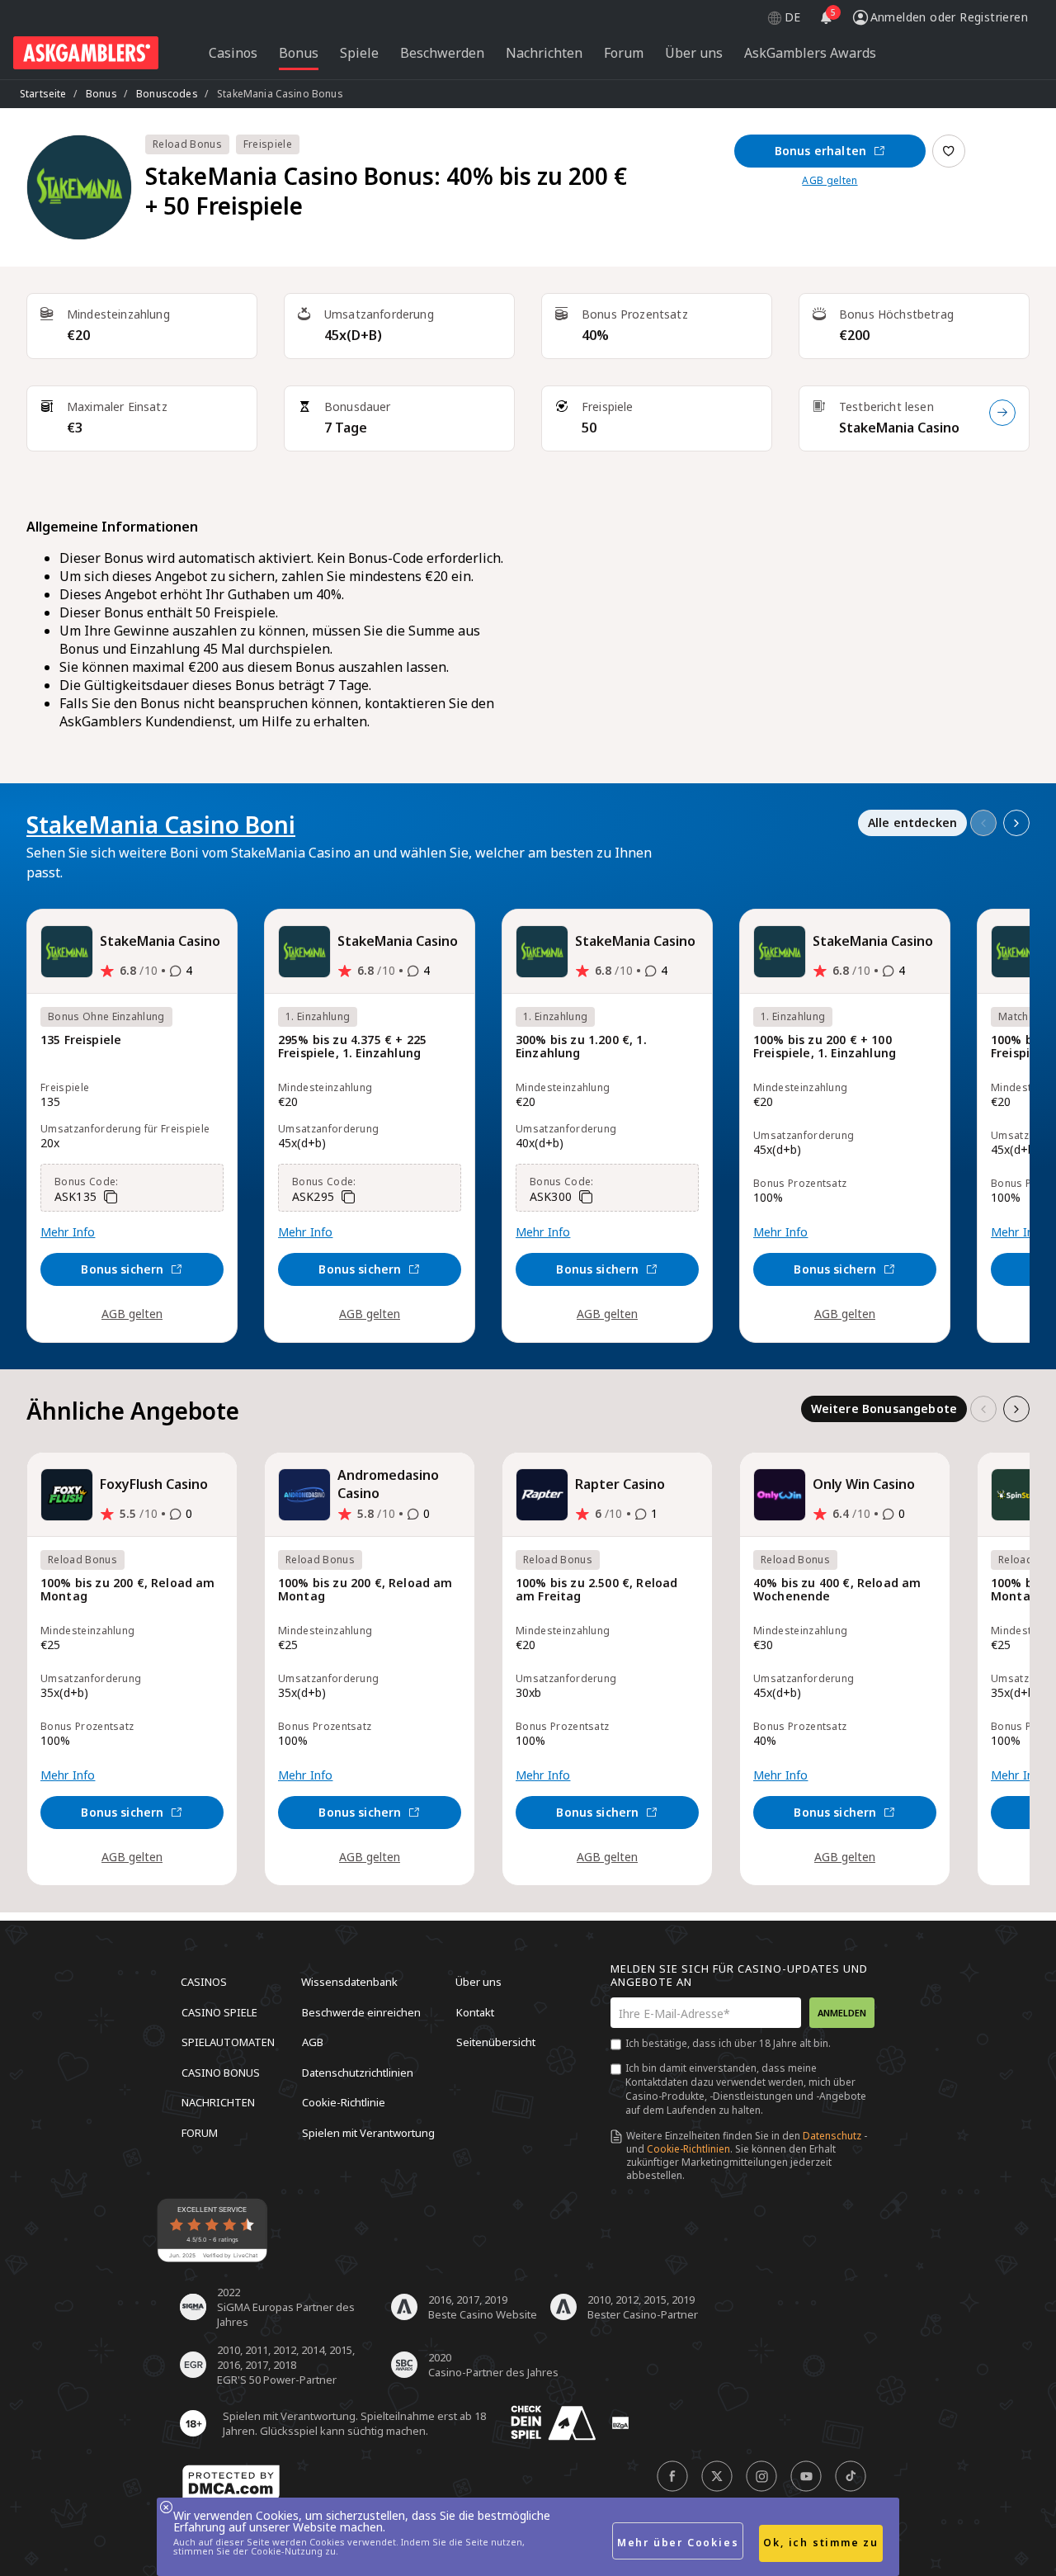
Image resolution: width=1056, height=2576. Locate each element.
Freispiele (268, 144)
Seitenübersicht (496, 2042)
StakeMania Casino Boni (161, 825)
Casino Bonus (221, 2072)
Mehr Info (68, 1232)
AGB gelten (830, 181)
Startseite (43, 94)
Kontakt (475, 2011)
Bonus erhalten (820, 151)
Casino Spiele (219, 2011)
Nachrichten (218, 2102)
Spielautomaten (228, 2042)
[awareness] (554, 2423)
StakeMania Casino (899, 428)
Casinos (204, 1982)
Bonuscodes (167, 94)
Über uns (478, 1982)
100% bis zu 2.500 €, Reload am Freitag (596, 1590)
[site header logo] (86, 53)
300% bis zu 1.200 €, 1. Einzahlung (581, 1047)
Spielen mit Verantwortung (368, 2132)
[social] (672, 2476)
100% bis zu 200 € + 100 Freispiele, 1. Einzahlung (825, 1047)
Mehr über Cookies (678, 2543)
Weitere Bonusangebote (884, 1409)
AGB (313, 2042)
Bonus (101, 94)
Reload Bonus (187, 144)
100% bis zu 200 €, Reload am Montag (127, 1590)
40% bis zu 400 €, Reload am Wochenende (837, 1590)
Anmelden (842, 2013)
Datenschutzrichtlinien (358, 2072)
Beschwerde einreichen (361, 2011)
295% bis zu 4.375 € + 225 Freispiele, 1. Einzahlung (352, 1047)
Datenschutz (832, 2136)
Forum (200, 2132)
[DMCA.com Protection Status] (231, 2483)
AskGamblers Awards (810, 53)
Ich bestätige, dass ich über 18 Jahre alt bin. (728, 2043)
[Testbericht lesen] (1002, 413)
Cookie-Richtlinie (344, 2102)
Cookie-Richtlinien (688, 2149)
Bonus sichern (122, 1269)
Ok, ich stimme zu (821, 2543)
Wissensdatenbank (349, 1982)
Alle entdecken (912, 822)
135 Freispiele (81, 1040)
